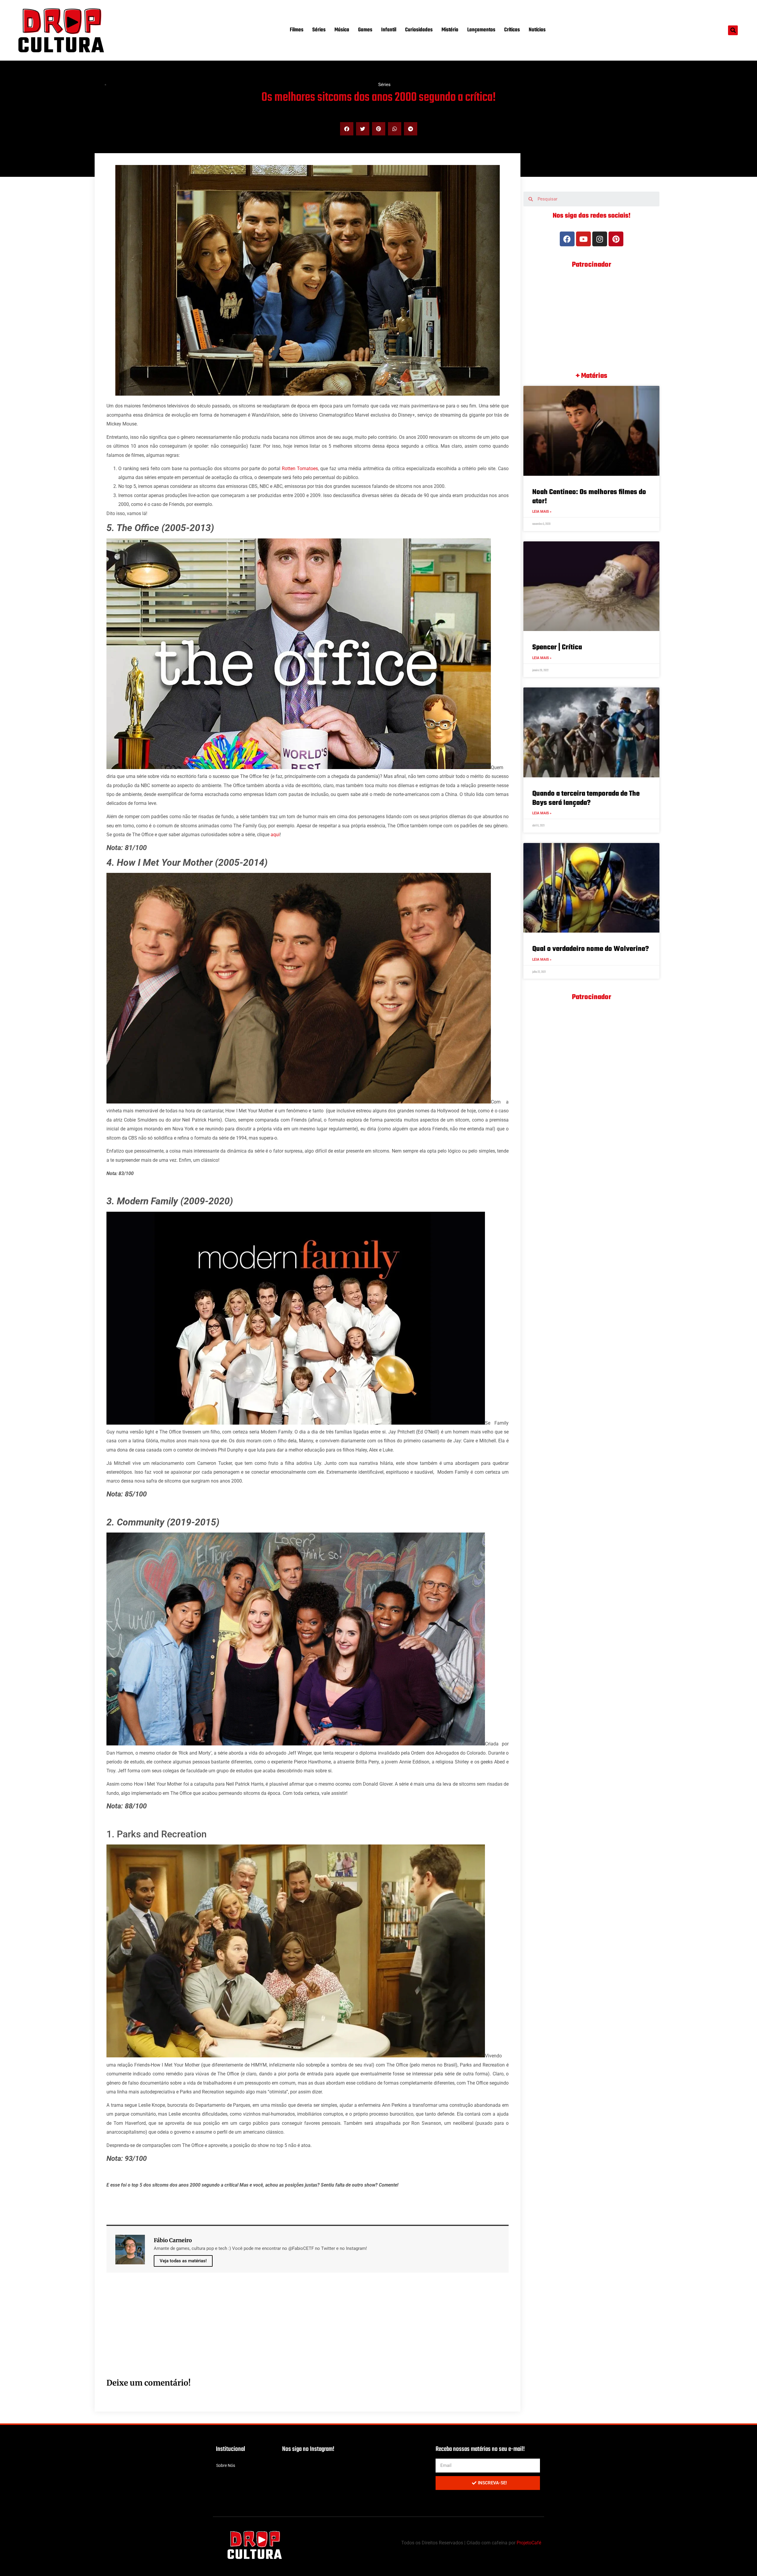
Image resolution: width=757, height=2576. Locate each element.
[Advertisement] (284, 2332)
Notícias (537, 30)
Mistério (450, 30)
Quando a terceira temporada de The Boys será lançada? (586, 798)
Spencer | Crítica (557, 647)
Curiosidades (419, 30)
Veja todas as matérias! (183, 2261)
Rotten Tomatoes (300, 469)
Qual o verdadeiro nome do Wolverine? (591, 949)
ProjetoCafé (529, 2543)
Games (365, 30)
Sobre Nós (226, 2465)
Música (342, 30)
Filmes (297, 30)
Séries (319, 30)
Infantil (389, 30)
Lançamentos (481, 30)
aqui (275, 835)
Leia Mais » (542, 512)
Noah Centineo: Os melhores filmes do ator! (589, 497)
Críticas (512, 30)
